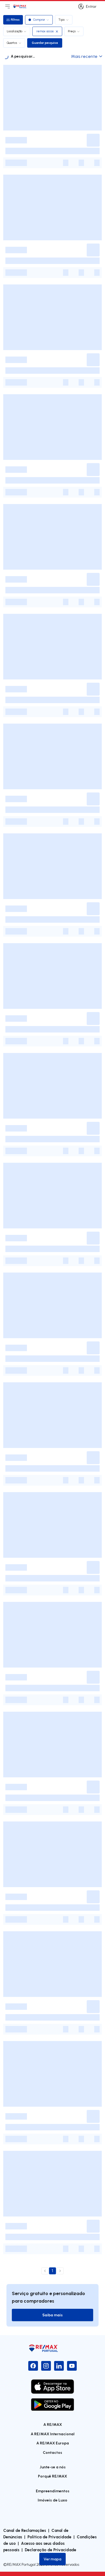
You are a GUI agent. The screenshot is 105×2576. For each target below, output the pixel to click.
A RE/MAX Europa (53, 2443)
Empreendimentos (53, 2491)
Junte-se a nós (53, 2467)
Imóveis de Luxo (52, 2500)
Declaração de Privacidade (50, 2550)
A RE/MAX (53, 2424)
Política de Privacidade (49, 2537)
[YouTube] (72, 2366)
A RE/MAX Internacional (53, 2434)
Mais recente (84, 56)
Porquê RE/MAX (52, 2476)
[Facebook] (33, 2366)
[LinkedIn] (59, 2366)
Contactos (52, 2452)
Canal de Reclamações (25, 2530)
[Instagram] (46, 2366)
